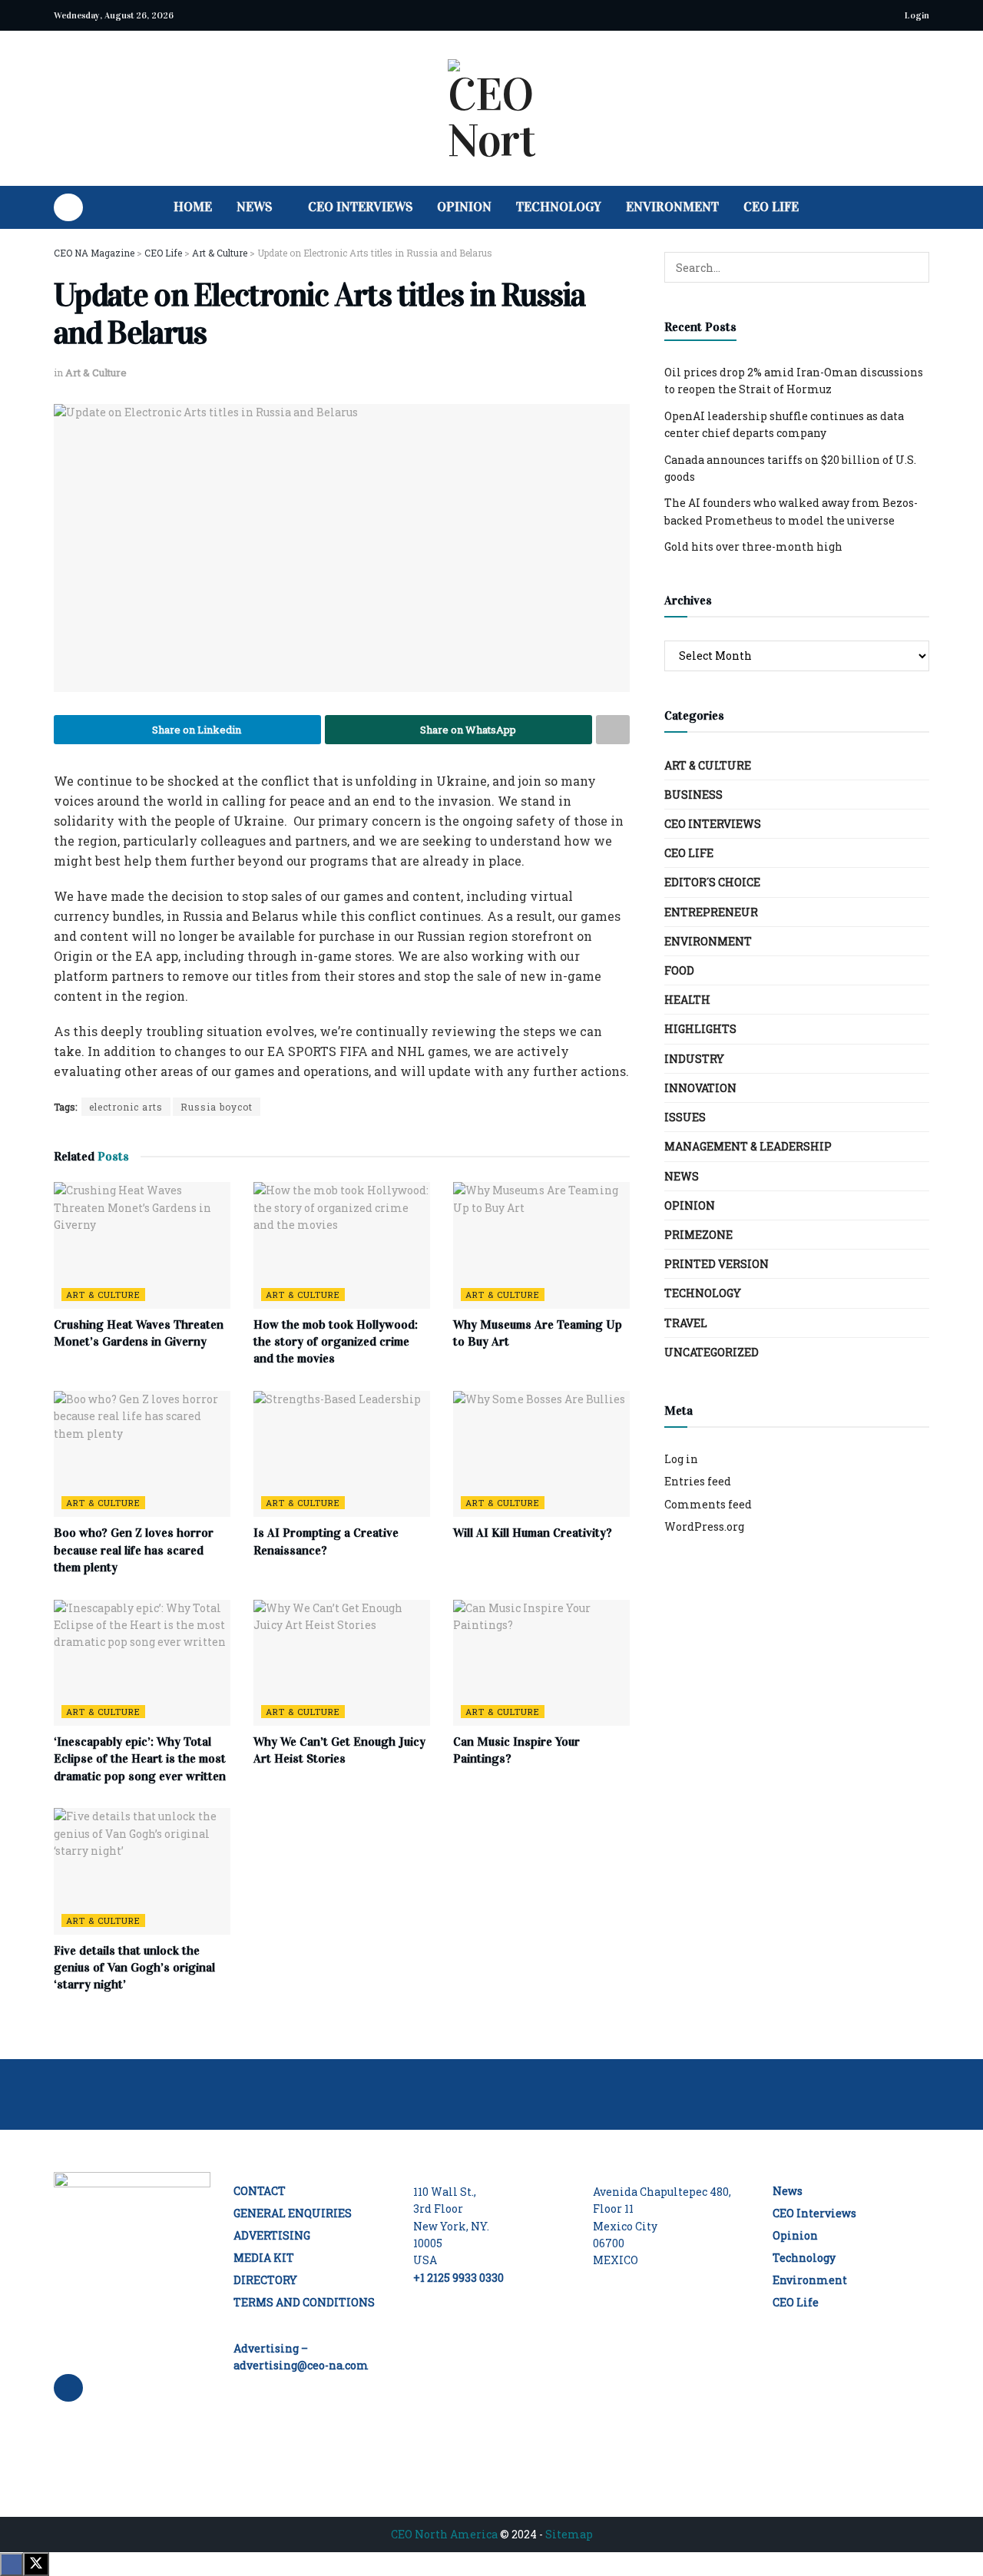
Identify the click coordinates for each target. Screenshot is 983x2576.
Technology (559, 207)
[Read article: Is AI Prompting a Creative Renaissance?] (342, 1454)
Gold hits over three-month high (753, 546)
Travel (686, 1323)
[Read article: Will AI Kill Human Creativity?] (541, 1454)
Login (916, 15)
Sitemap (569, 2534)
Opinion (464, 207)
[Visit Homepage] (491, 108)
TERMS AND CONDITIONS (304, 2302)
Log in (681, 1459)
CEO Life (771, 207)
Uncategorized (712, 1352)
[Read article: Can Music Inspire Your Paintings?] (541, 1663)
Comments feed (708, 1504)
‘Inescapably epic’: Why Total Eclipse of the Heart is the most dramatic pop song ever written (140, 1759)
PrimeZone (698, 1235)
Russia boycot (217, 1107)
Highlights (700, 1029)
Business (693, 795)
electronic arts (126, 1107)
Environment (672, 207)
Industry (694, 1059)
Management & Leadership (748, 1146)
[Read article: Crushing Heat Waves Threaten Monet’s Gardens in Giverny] (142, 1245)
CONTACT (260, 2191)
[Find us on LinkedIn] (68, 207)
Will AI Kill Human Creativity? (533, 1533)
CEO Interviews (360, 207)
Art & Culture (96, 372)
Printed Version (717, 1264)
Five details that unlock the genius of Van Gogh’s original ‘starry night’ (134, 1968)
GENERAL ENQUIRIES (293, 2213)
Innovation (700, 1088)
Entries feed (698, 1481)
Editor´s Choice (712, 882)
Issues (685, 1117)
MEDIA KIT (264, 2258)
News (254, 207)
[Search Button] (923, 207)
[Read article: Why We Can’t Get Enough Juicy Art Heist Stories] (342, 1663)
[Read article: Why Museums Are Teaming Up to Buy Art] (541, 1245)
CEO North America (444, 2534)
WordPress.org (704, 1526)
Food (679, 970)
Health (687, 1000)
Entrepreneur (711, 912)
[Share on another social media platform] (613, 730)
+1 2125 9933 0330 (458, 2278)
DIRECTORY (265, 2280)
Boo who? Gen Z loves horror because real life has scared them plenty (134, 1550)
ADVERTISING (272, 2235)
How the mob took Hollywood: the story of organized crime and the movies (336, 1342)
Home (193, 207)
